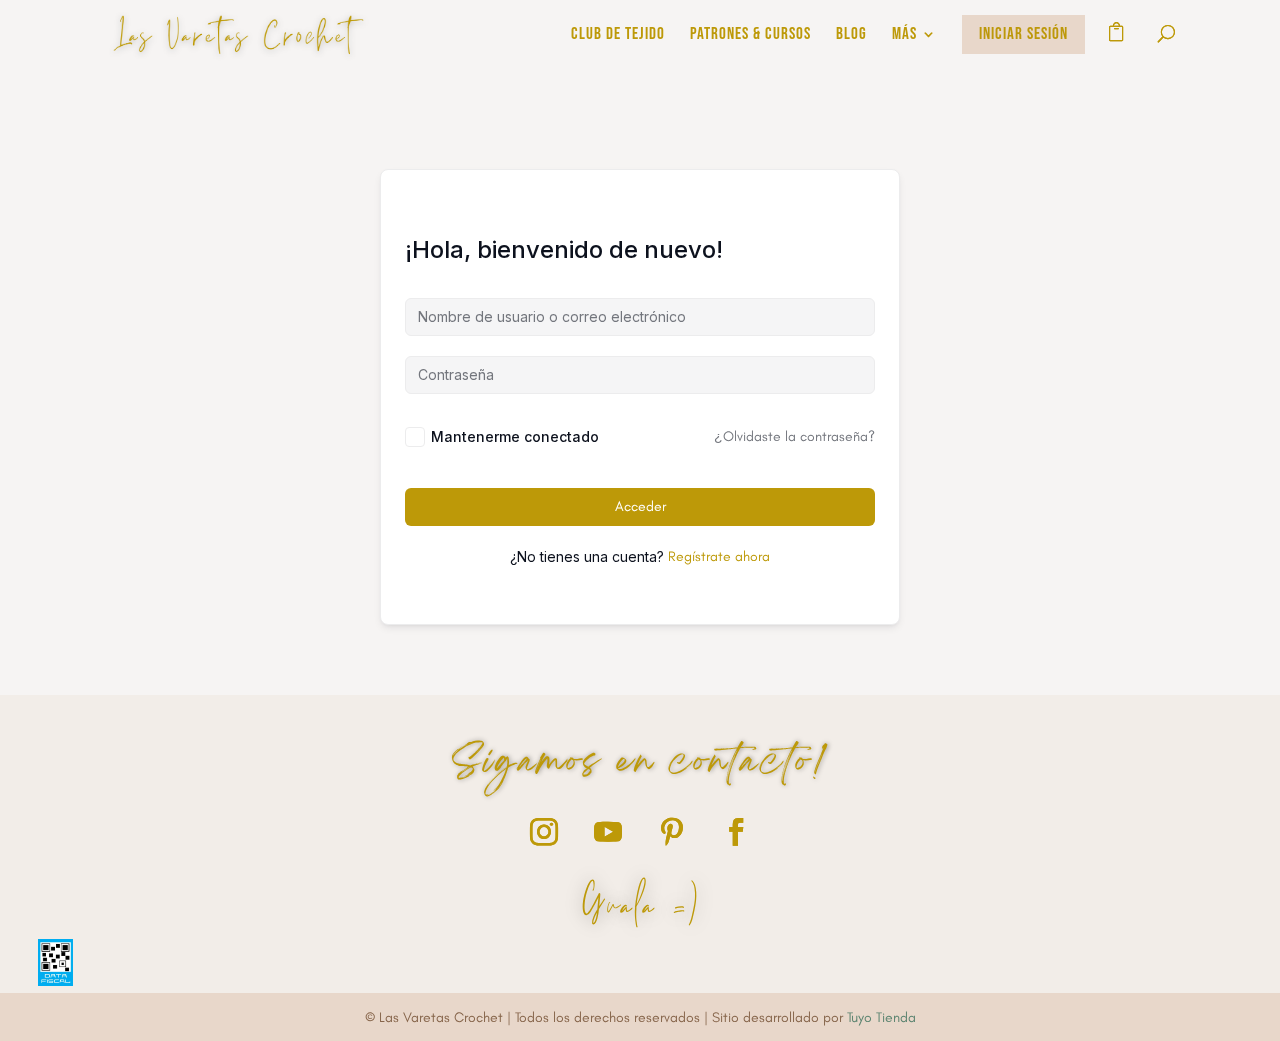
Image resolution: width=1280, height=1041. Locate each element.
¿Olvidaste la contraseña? (794, 436)
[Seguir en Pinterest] (672, 832)
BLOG (851, 35)
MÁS (904, 35)
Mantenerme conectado (515, 436)
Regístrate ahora (719, 556)
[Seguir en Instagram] (544, 832)
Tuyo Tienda (881, 1017)
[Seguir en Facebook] (736, 832)
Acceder (640, 506)
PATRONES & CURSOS (750, 35)
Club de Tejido (618, 35)
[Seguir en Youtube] (608, 832)
